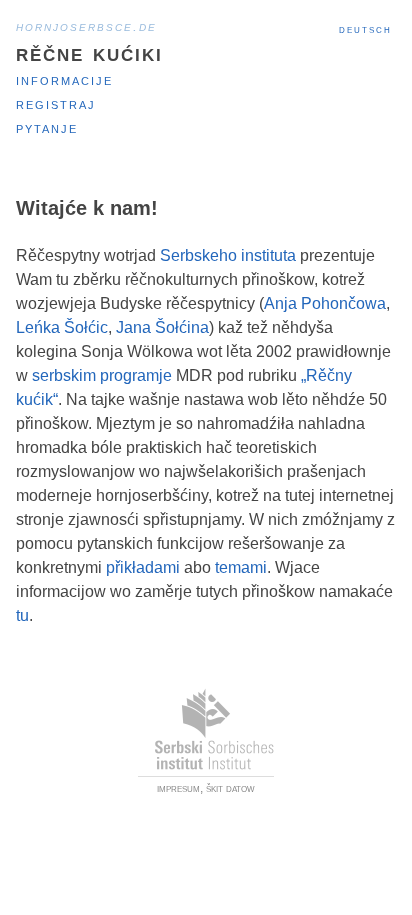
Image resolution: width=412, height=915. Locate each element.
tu (22, 615)
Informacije (64, 79)
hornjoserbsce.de (86, 26)
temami (241, 567)
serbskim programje (102, 375)
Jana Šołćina (162, 327)
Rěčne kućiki (89, 52)
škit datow (230, 788)
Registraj (56, 103)
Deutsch (365, 29)
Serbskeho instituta (228, 255)
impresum (178, 788)
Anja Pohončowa (325, 303)
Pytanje (47, 127)
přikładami (143, 567)
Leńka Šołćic (62, 327)
